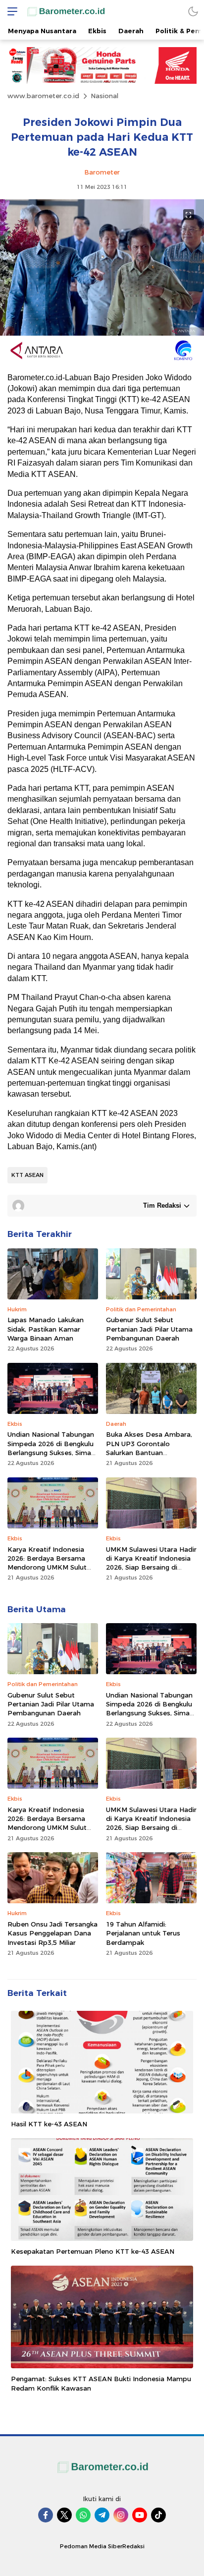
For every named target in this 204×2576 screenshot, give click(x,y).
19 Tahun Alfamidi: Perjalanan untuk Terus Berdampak (143, 1933)
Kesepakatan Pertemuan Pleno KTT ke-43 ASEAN (93, 2251)
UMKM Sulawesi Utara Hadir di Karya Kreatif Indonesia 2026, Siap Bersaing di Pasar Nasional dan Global (151, 1563)
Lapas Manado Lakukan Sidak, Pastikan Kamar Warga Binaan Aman (46, 1329)
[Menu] (10, 11)
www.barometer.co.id (43, 96)
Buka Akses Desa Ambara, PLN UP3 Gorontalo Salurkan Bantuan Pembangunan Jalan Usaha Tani (150, 1452)
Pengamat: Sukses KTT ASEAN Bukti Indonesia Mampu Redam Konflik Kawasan (101, 2383)
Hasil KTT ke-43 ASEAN (49, 2124)
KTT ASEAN (27, 1175)
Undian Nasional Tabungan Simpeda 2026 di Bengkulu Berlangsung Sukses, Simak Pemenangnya (51, 1448)
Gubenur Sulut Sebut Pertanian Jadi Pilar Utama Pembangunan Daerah (149, 1329)
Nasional (104, 96)
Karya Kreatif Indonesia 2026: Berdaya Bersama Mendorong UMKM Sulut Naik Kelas (47, 1563)
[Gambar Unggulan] (102, 333)
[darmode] (193, 11)
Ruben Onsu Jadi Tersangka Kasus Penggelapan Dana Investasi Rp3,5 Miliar (52, 1933)
